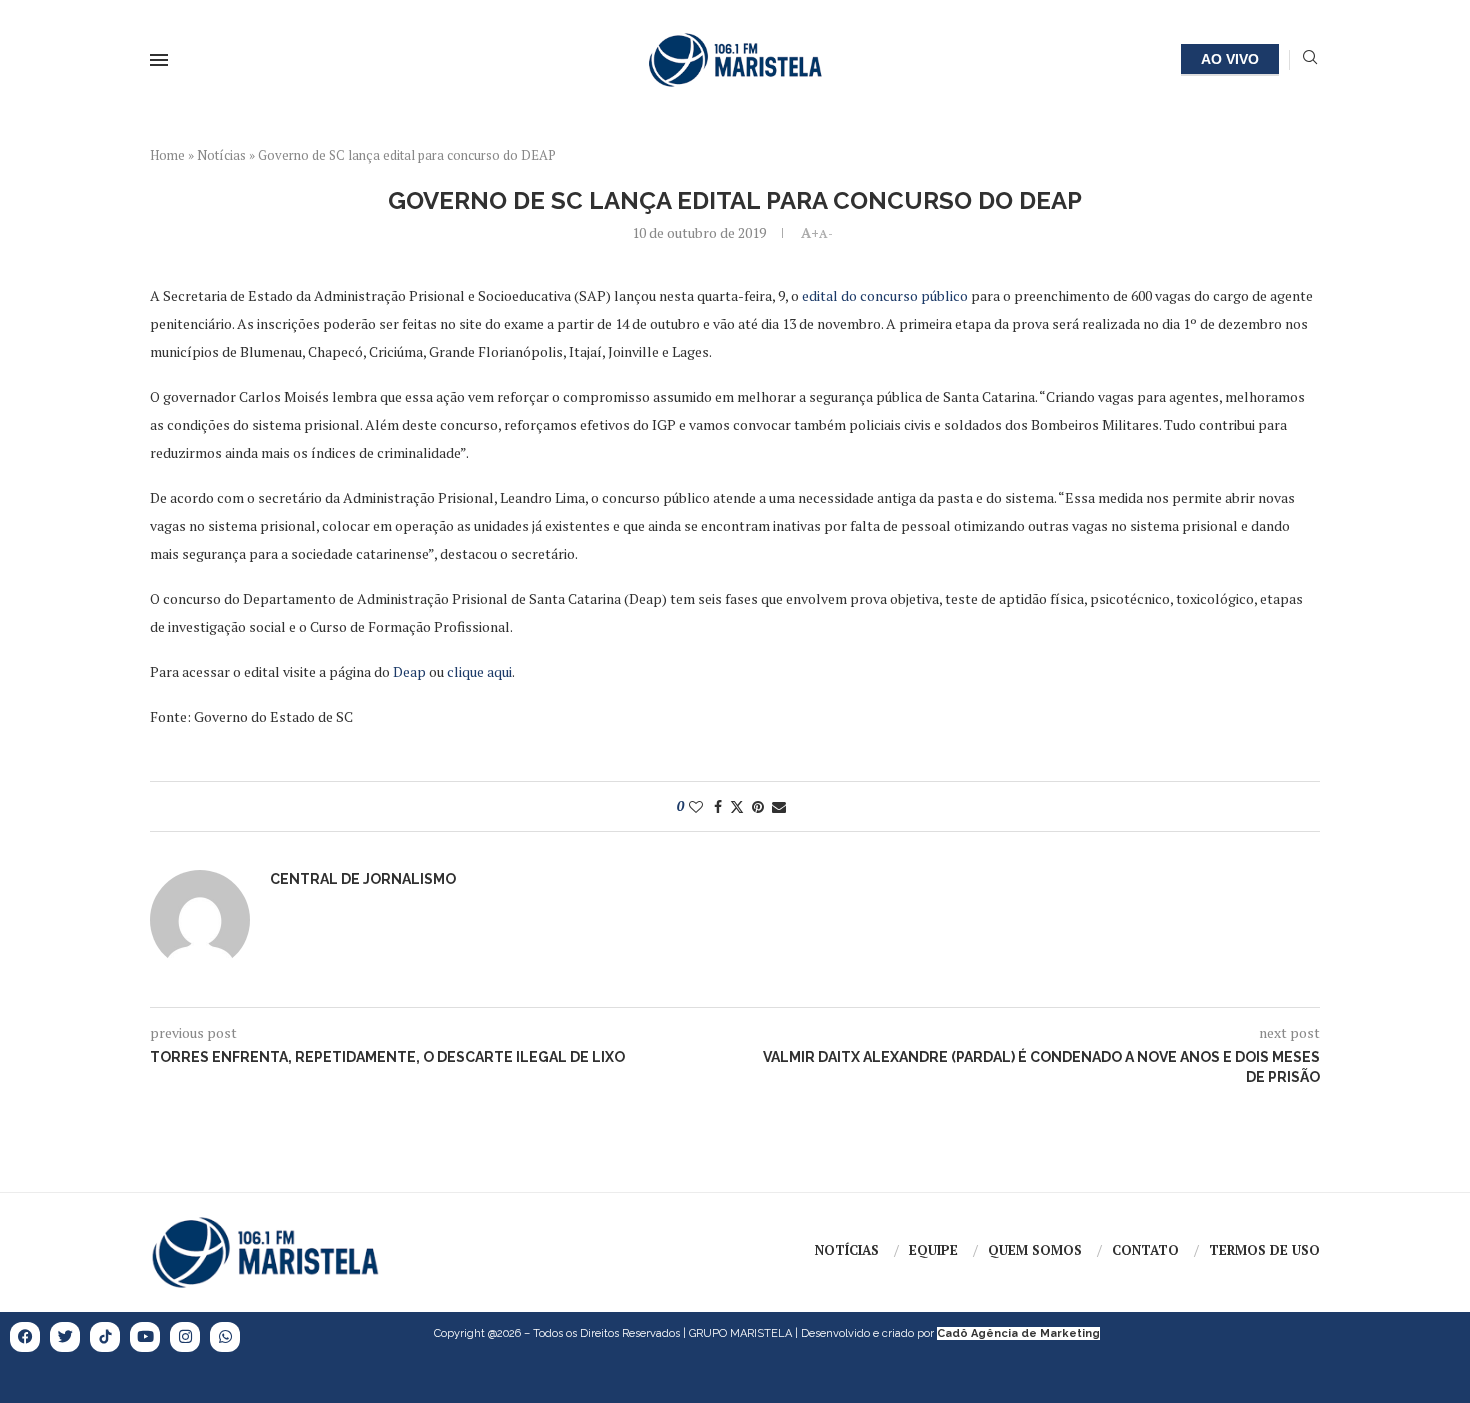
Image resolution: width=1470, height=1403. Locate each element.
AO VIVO (1230, 59)
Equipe (933, 1250)
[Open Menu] (159, 60)
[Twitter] (65, 1337)
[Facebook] (25, 1337)
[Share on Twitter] (737, 806)
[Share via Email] (779, 806)
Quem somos (1035, 1250)
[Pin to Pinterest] (758, 806)
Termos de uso (1264, 1250)
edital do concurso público (885, 295)
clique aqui (479, 671)
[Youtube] (145, 1337)
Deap (409, 671)
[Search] (1310, 59)
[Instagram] (185, 1337)
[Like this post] (696, 806)
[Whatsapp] (225, 1337)
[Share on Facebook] (718, 806)
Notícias (221, 155)
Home (167, 155)
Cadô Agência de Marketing (1018, 1333)
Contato (1145, 1250)
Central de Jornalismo (363, 879)
